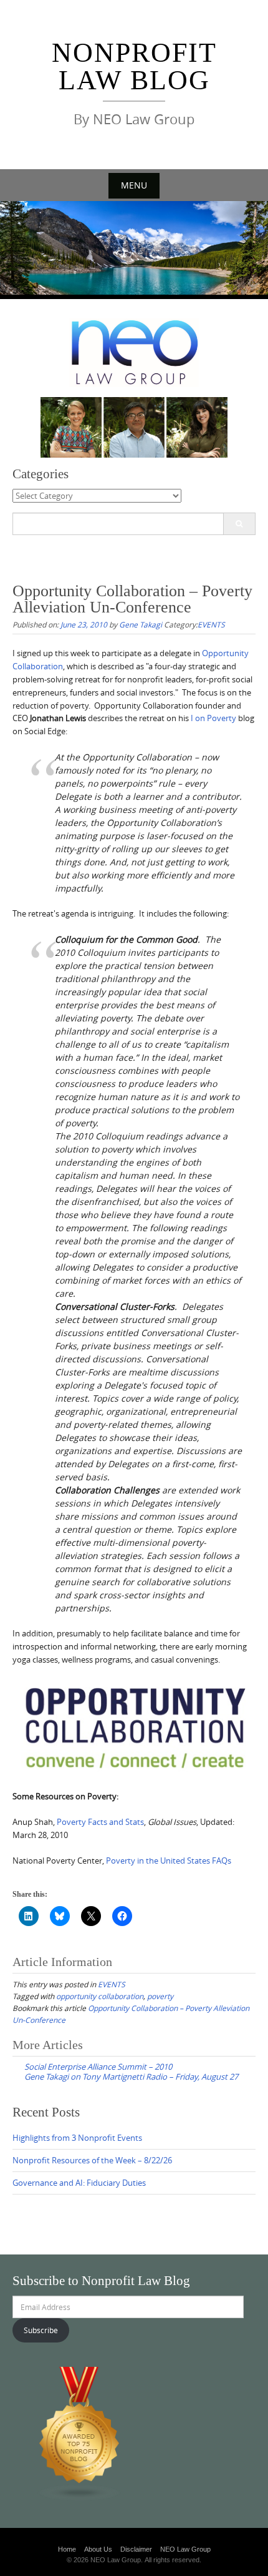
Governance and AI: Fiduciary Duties (79, 2183)
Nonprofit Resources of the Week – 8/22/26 (92, 2160)
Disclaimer (136, 2549)
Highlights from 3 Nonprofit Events (77, 2138)
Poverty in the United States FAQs (169, 1861)
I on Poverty (213, 718)
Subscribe (41, 2330)
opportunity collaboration (100, 1996)
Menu (134, 185)
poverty (160, 1996)
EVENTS (211, 624)
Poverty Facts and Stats (100, 1822)
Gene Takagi (141, 624)
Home (67, 2549)
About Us (98, 2549)
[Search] (239, 524)
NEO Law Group (185, 2549)
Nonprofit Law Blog (134, 66)
